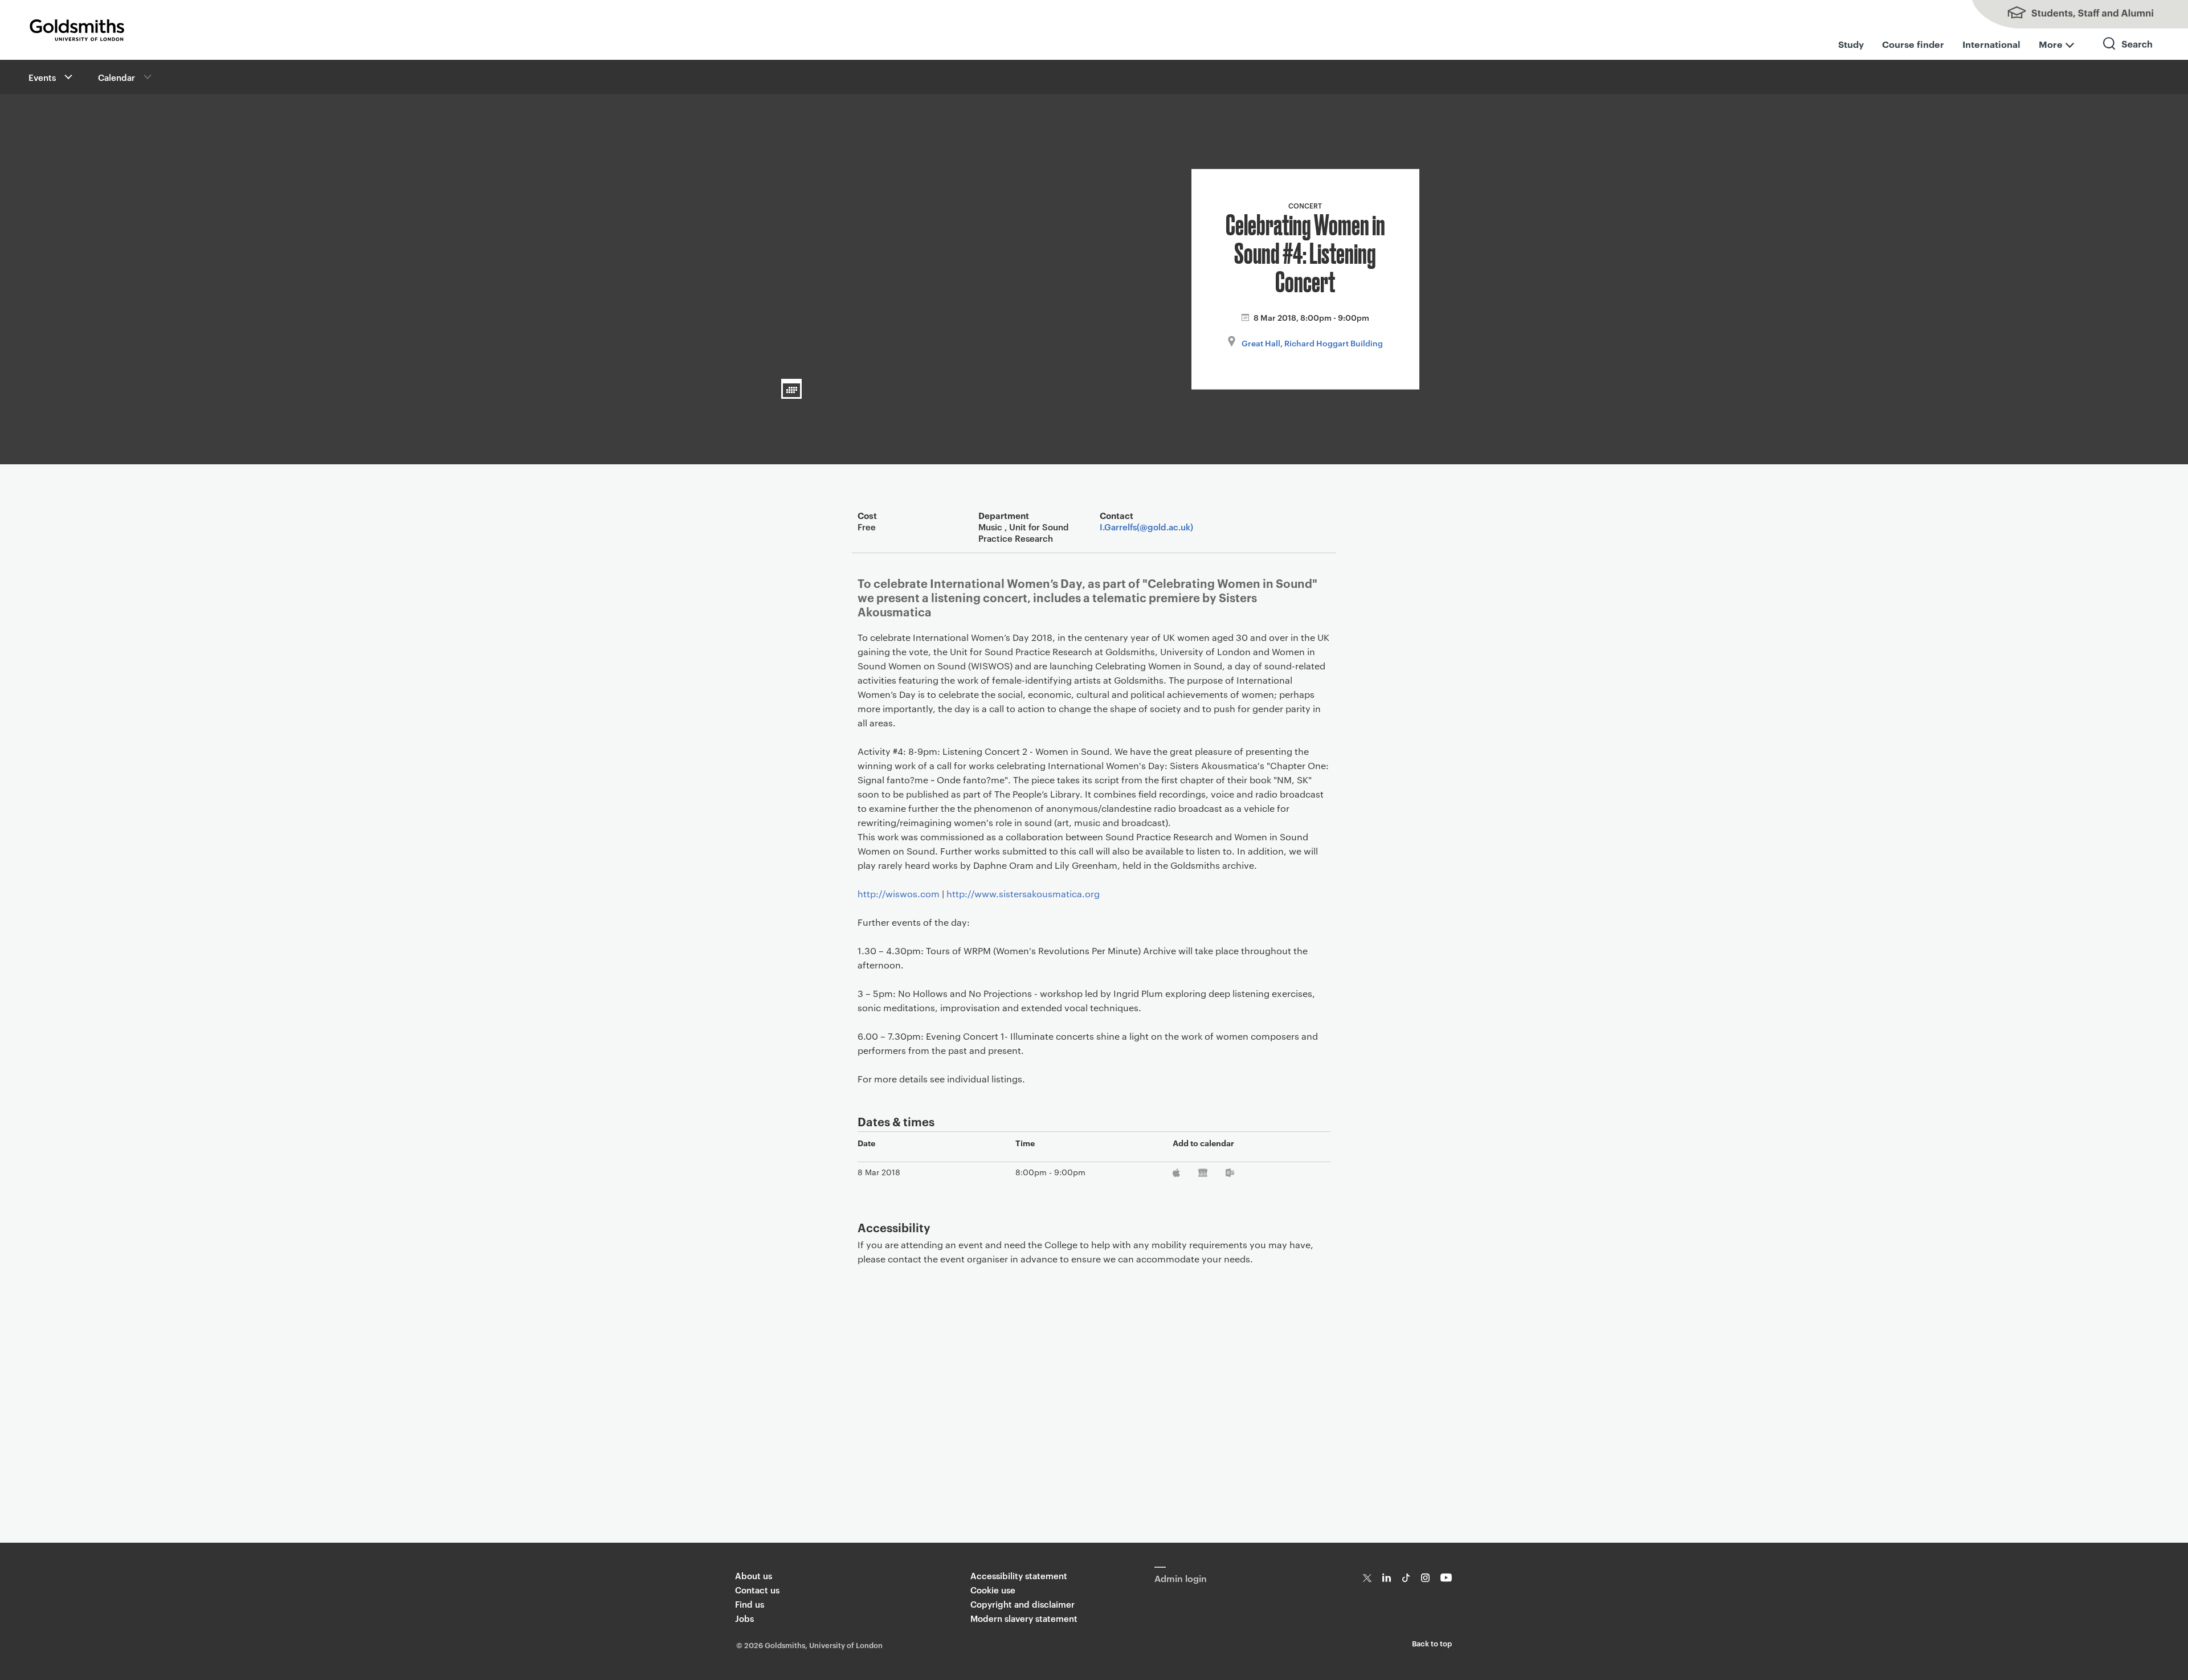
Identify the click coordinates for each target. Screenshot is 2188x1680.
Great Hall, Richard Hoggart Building (1312, 343)
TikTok (1406, 1578)
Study (1851, 44)
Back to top (1432, 1643)
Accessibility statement (1019, 1575)
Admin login (1181, 1578)
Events (42, 77)
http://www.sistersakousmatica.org (1023, 894)
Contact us (757, 1590)
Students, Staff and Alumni (2074, 14)
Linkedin (1387, 1578)
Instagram (1425, 1578)
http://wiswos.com (899, 894)
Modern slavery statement (1024, 1618)
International (1991, 44)
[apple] (1177, 1175)
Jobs (744, 1618)
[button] (67, 77)
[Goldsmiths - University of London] (77, 30)
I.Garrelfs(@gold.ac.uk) (1146, 527)
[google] (1203, 1175)
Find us (750, 1604)
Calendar (117, 77)
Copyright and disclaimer (1022, 1604)
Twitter (1367, 1578)
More (2051, 44)
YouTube (1446, 1578)
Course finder (1913, 44)
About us (754, 1575)
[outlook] (1230, 1175)
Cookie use (993, 1590)
